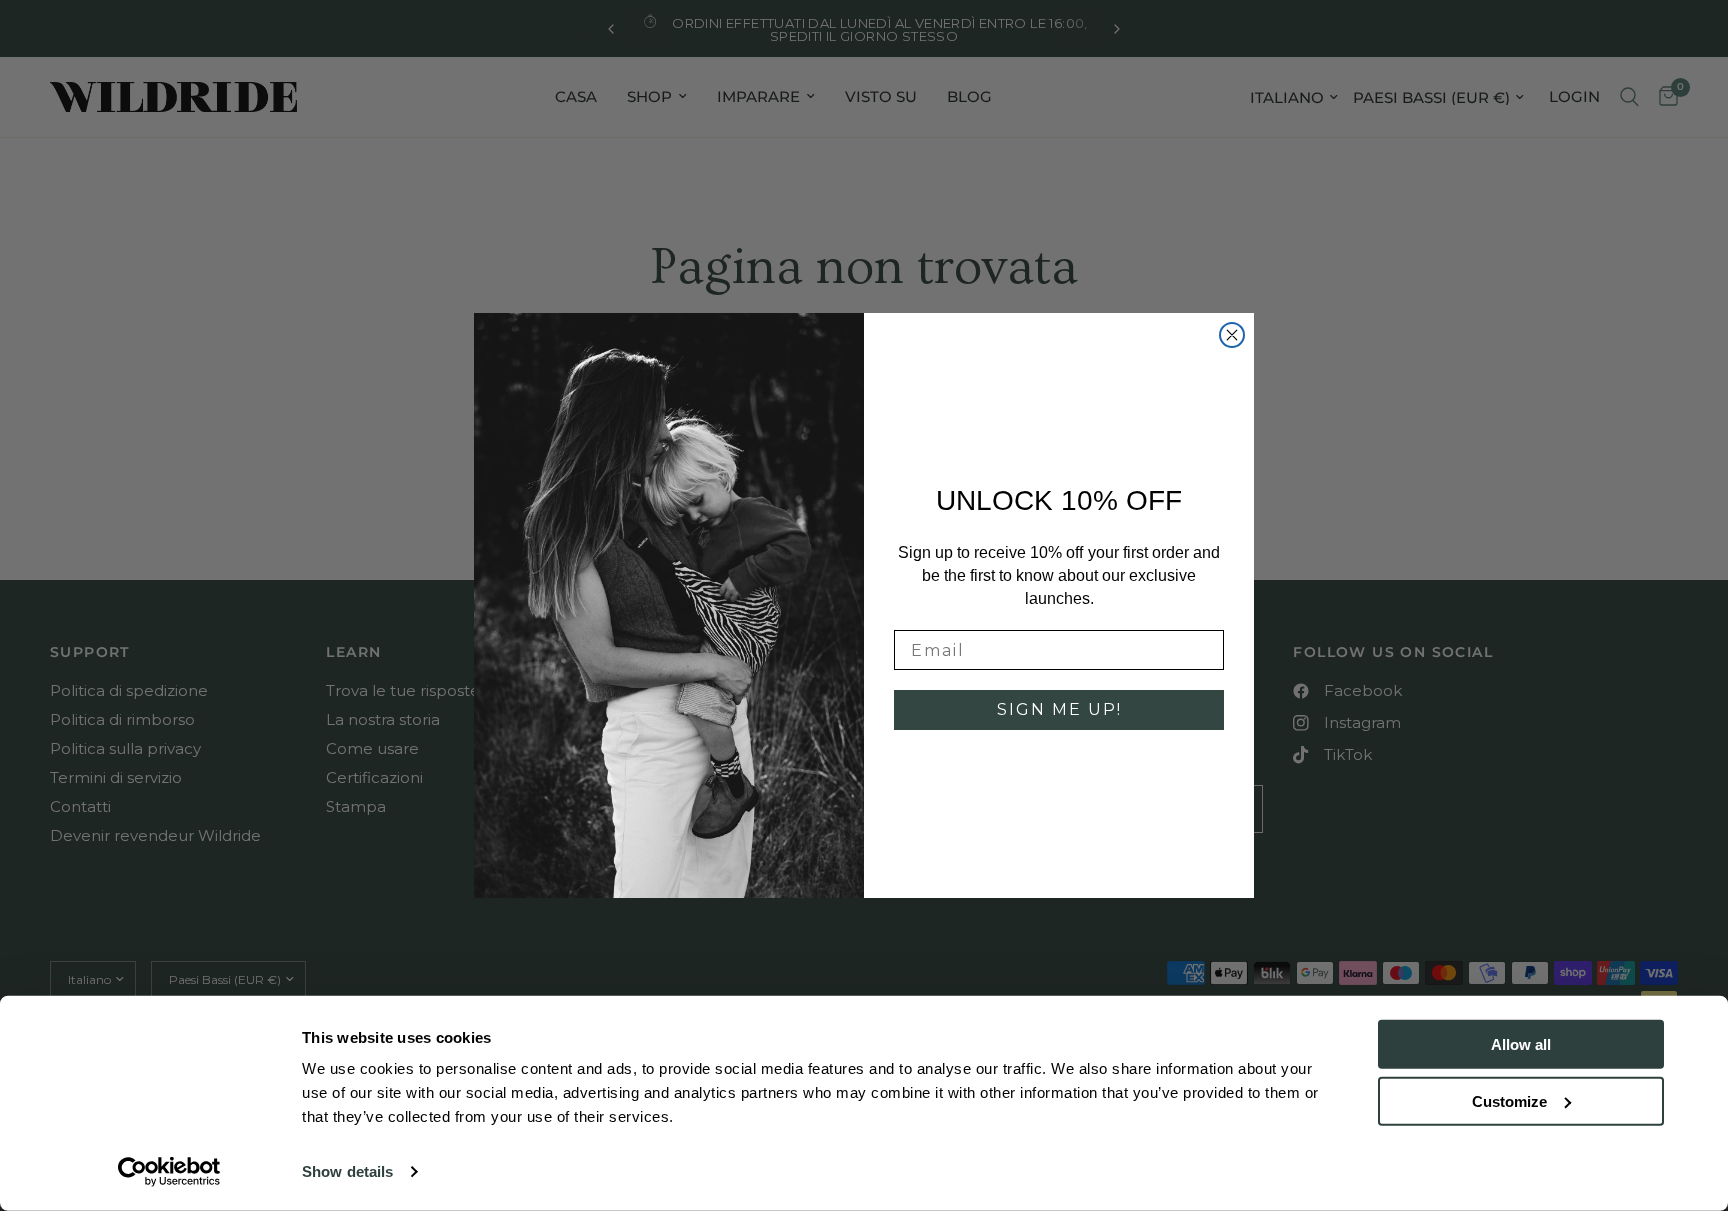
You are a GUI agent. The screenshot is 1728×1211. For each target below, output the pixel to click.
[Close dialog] (1232, 335)
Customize (1509, 1100)
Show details (347, 1171)
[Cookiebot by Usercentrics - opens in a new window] (169, 1172)
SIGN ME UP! (1059, 709)
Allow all (1521, 1044)
